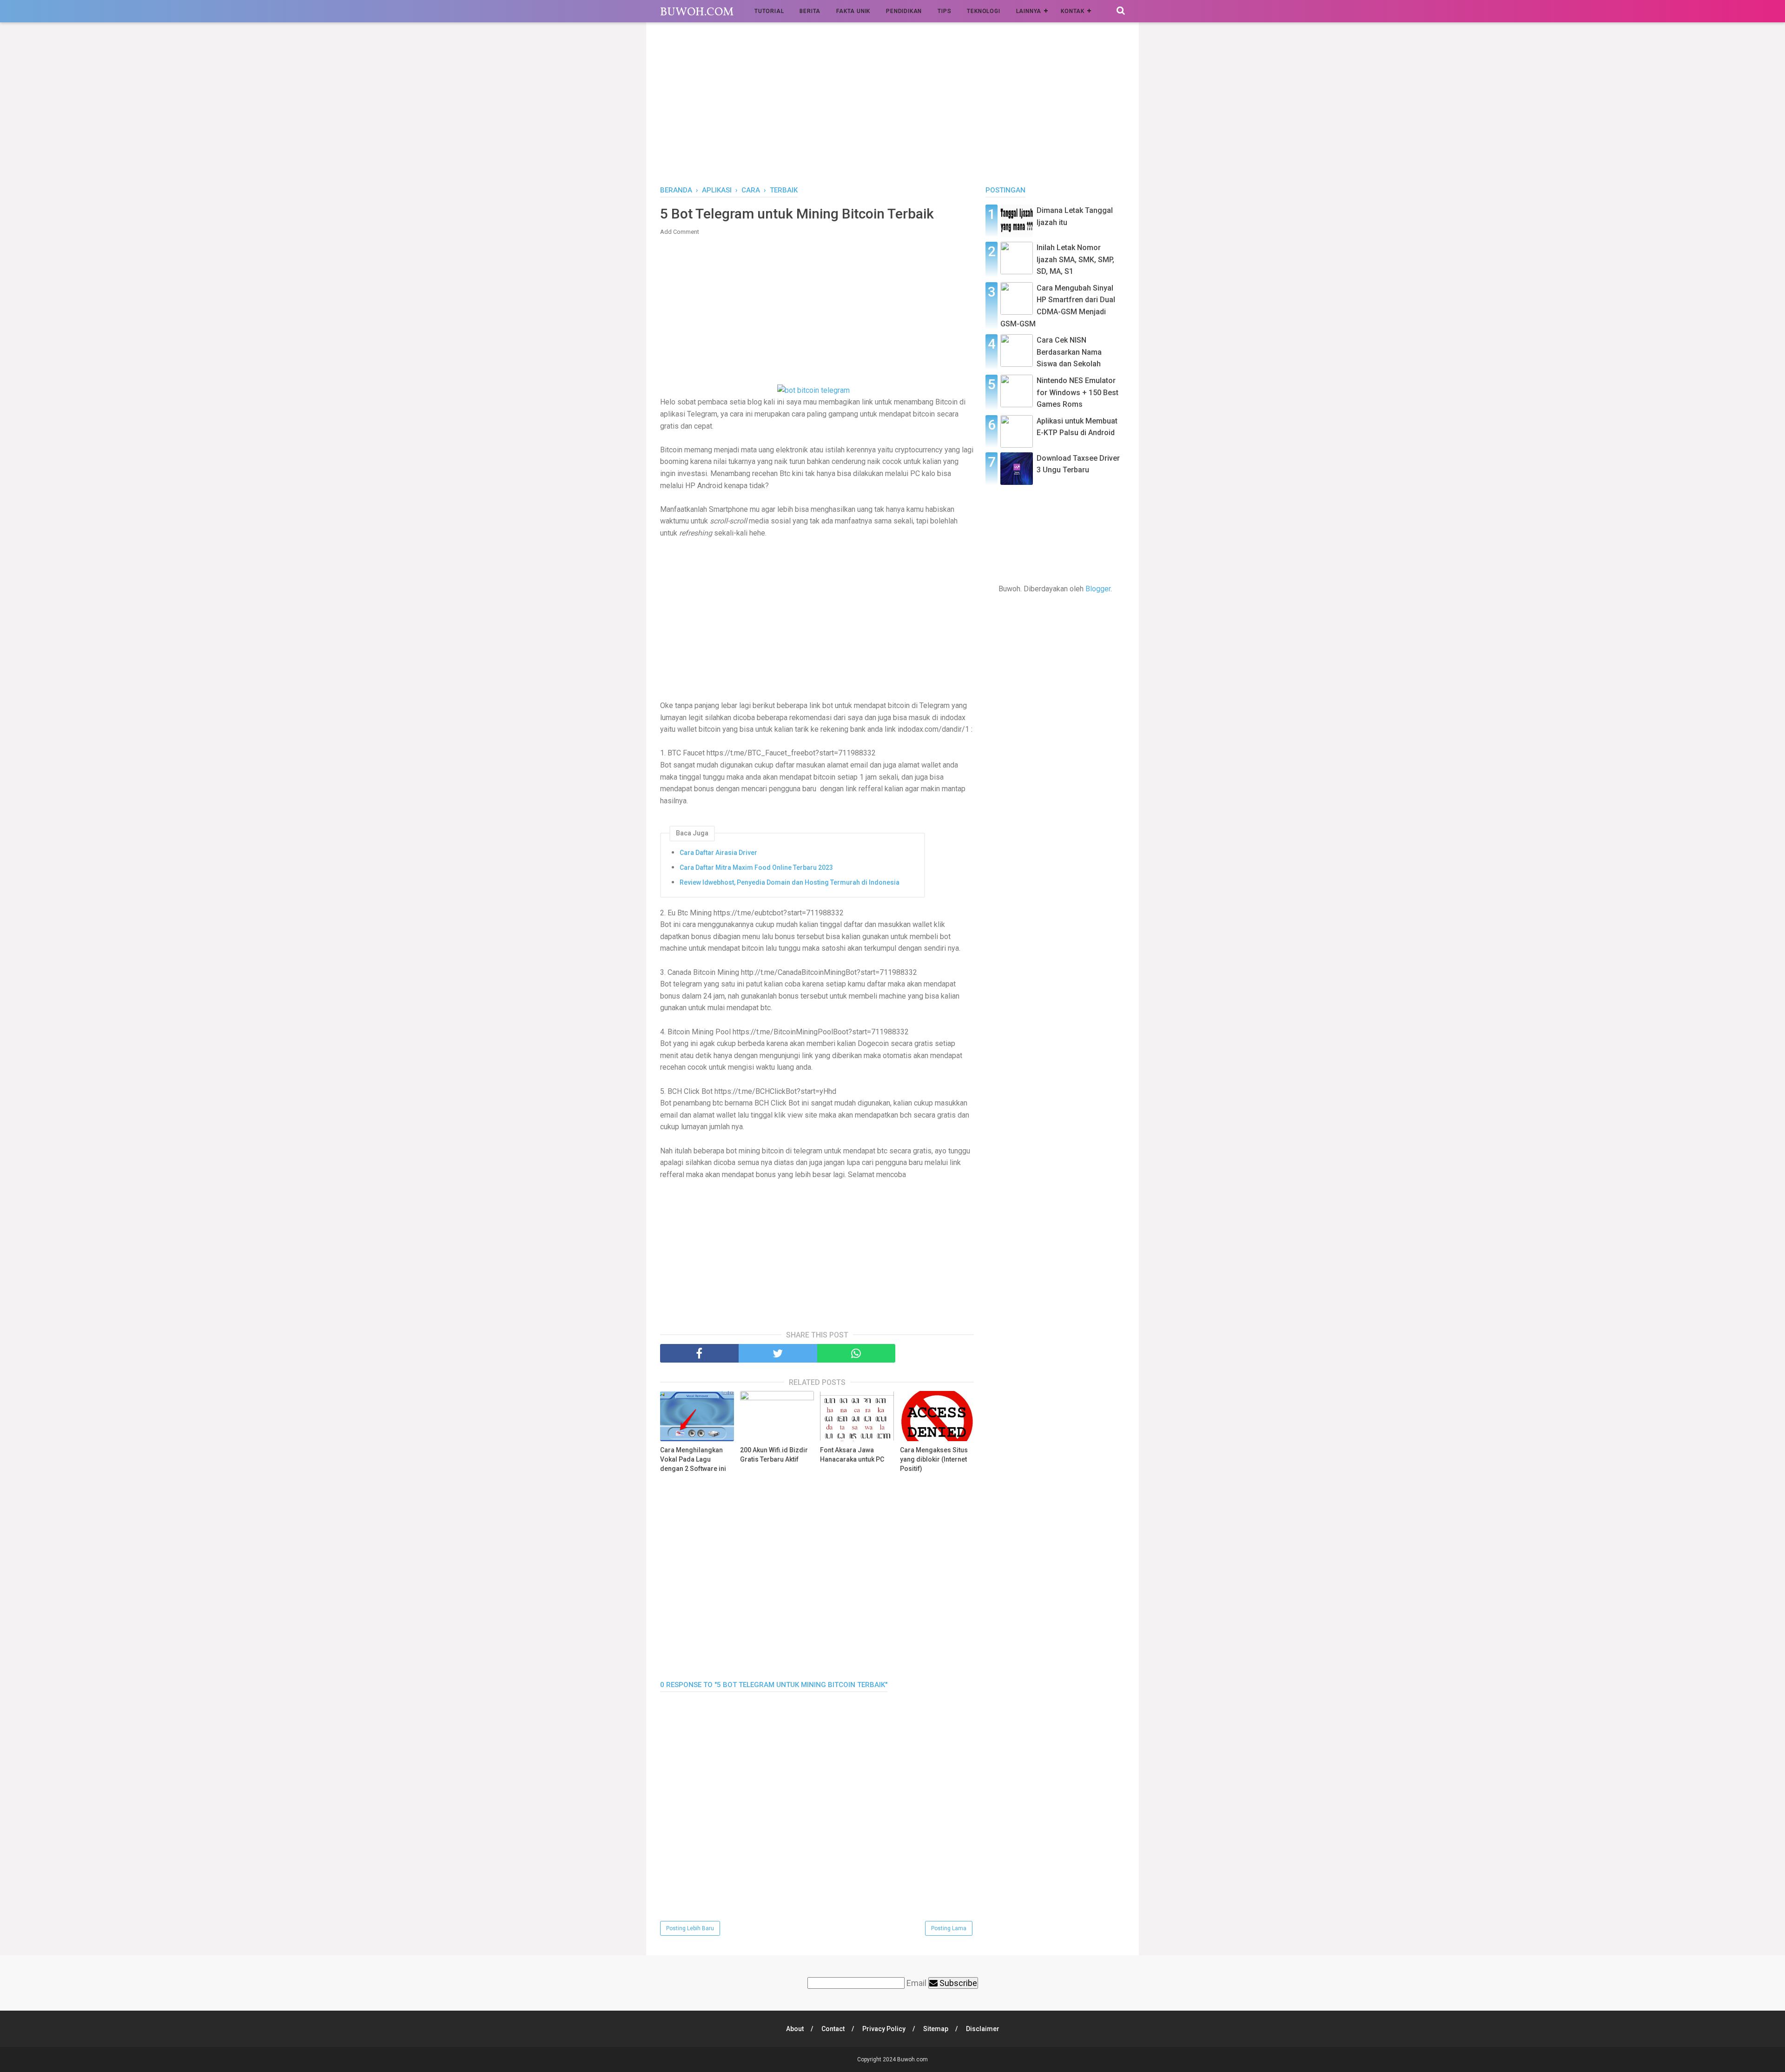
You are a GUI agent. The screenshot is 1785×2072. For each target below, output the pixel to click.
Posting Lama (949, 1928)
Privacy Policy (884, 2029)
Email (916, 1983)
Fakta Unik (853, 11)
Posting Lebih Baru (690, 1928)
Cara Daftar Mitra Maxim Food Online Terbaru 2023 (756, 867)
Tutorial (769, 11)
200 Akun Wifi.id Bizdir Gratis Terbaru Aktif (774, 1455)
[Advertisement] (892, 106)
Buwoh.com (697, 12)
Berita (810, 11)
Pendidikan (904, 11)
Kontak (1073, 11)
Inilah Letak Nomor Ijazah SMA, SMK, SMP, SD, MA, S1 (1075, 259)
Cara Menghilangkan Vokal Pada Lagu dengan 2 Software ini (693, 1459)
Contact (833, 2029)
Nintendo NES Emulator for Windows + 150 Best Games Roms (1078, 392)
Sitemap (936, 2029)
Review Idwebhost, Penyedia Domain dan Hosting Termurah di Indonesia (790, 882)
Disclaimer (983, 2029)
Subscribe (957, 1983)
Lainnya (1029, 11)
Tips (944, 11)
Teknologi (983, 11)
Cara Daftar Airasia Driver (718, 853)
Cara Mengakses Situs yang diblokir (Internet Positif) (934, 1459)
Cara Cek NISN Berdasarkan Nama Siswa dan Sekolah (1069, 352)
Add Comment (680, 232)
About (795, 2029)
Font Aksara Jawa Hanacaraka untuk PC (852, 1455)
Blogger (1098, 589)
